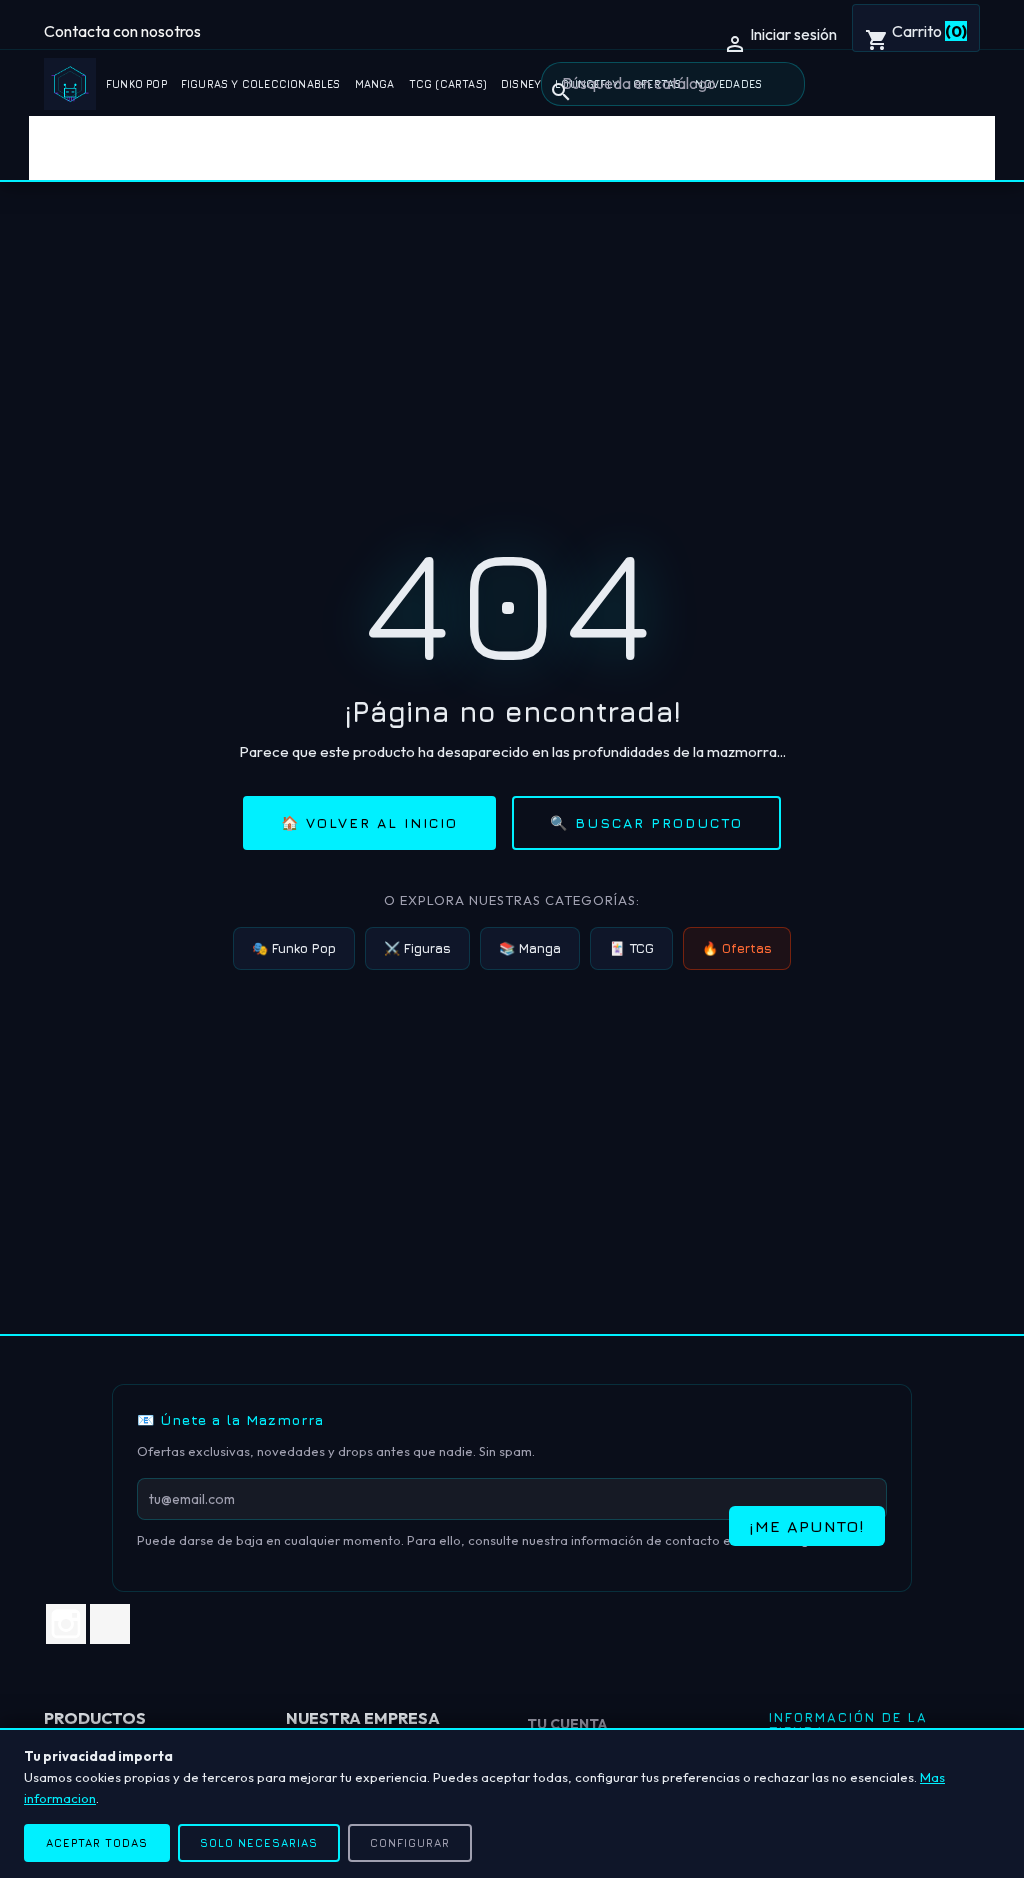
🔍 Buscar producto (646, 822)
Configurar (410, 1842)
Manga (375, 84)
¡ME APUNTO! (807, 1526)
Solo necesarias (259, 1842)
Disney (521, 84)
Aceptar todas (97, 1842)
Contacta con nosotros (122, 31)
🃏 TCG (631, 948)
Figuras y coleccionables (261, 84)
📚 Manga (530, 948)
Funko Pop (136, 84)
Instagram (66, 1624)
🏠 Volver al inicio (369, 822)
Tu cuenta (567, 1724)
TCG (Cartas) (448, 84)
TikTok (110, 1624)
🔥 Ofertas (737, 948)
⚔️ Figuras (417, 948)
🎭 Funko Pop (294, 948)
